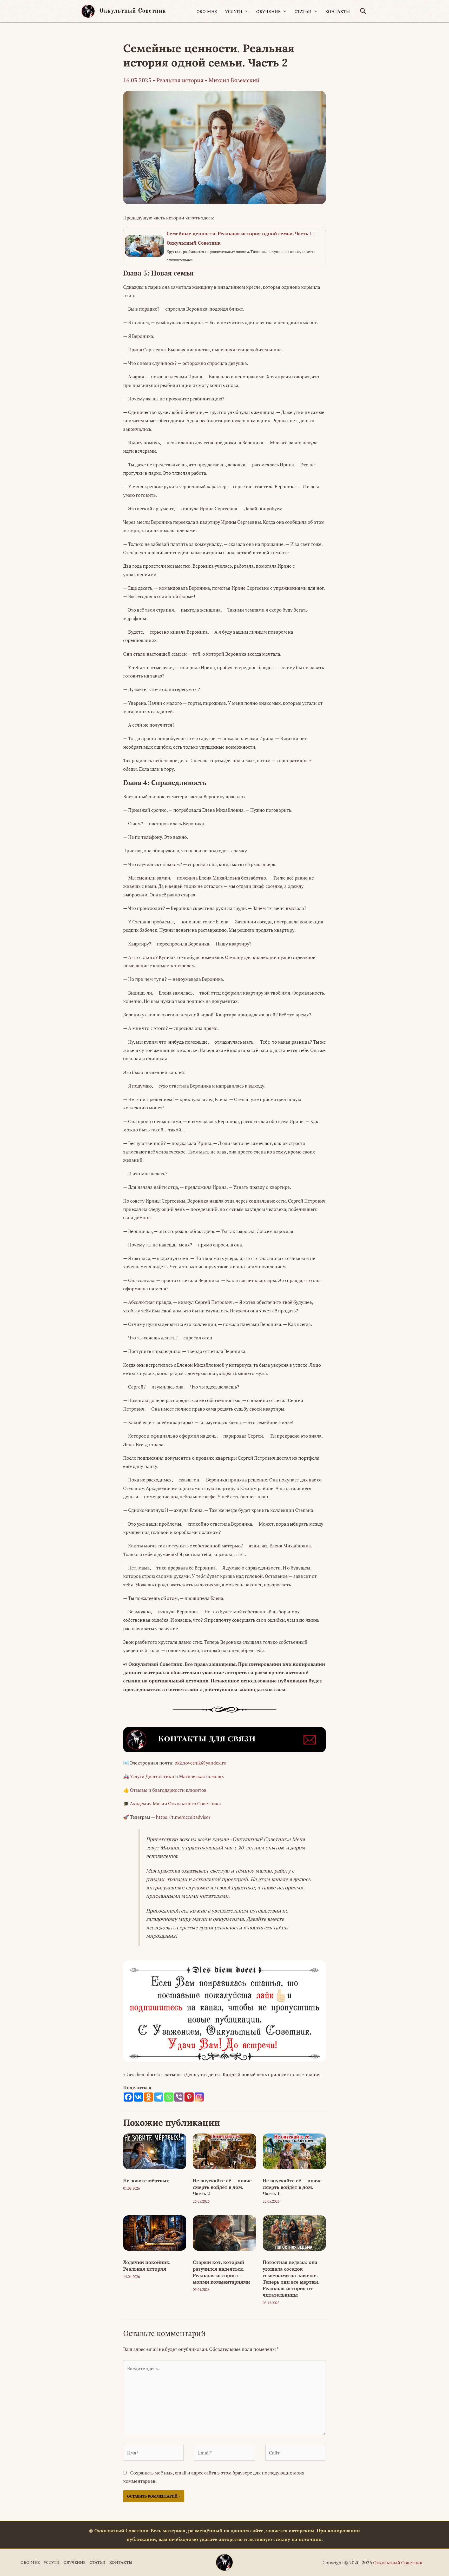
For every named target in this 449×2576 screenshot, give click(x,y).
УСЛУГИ (234, 11)
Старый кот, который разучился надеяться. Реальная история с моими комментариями (221, 2272)
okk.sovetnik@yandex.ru (200, 1763)
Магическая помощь (201, 1776)
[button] (363, 11)
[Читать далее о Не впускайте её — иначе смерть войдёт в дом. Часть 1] (294, 2151)
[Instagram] (199, 2097)
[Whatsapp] (169, 2097)
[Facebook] (128, 2097)
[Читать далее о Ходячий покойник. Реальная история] (155, 2232)
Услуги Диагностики (152, 1776)
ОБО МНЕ (207, 11)
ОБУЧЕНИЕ (269, 11)
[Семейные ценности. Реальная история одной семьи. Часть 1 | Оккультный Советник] (224, 247)
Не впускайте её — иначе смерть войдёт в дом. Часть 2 (222, 2187)
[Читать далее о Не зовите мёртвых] (155, 2151)
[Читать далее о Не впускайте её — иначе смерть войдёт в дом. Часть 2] (224, 2151)
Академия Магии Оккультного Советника (175, 1803)
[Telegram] (159, 2097)
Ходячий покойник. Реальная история (147, 2265)
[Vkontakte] (138, 2097)
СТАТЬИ (303, 11)
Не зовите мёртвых (146, 2181)
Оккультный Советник (133, 11)
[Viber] (179, 2097)
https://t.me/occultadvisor (183, 1817)
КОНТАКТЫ (338, 11)
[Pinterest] (189, 2097)
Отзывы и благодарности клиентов (168, 1790)
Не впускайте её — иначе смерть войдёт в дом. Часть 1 (292, 2187)
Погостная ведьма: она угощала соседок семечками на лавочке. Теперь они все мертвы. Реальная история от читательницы (291, 2278)
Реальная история (180, 80)
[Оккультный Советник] (224, 2562)
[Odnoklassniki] (148, 2097)
